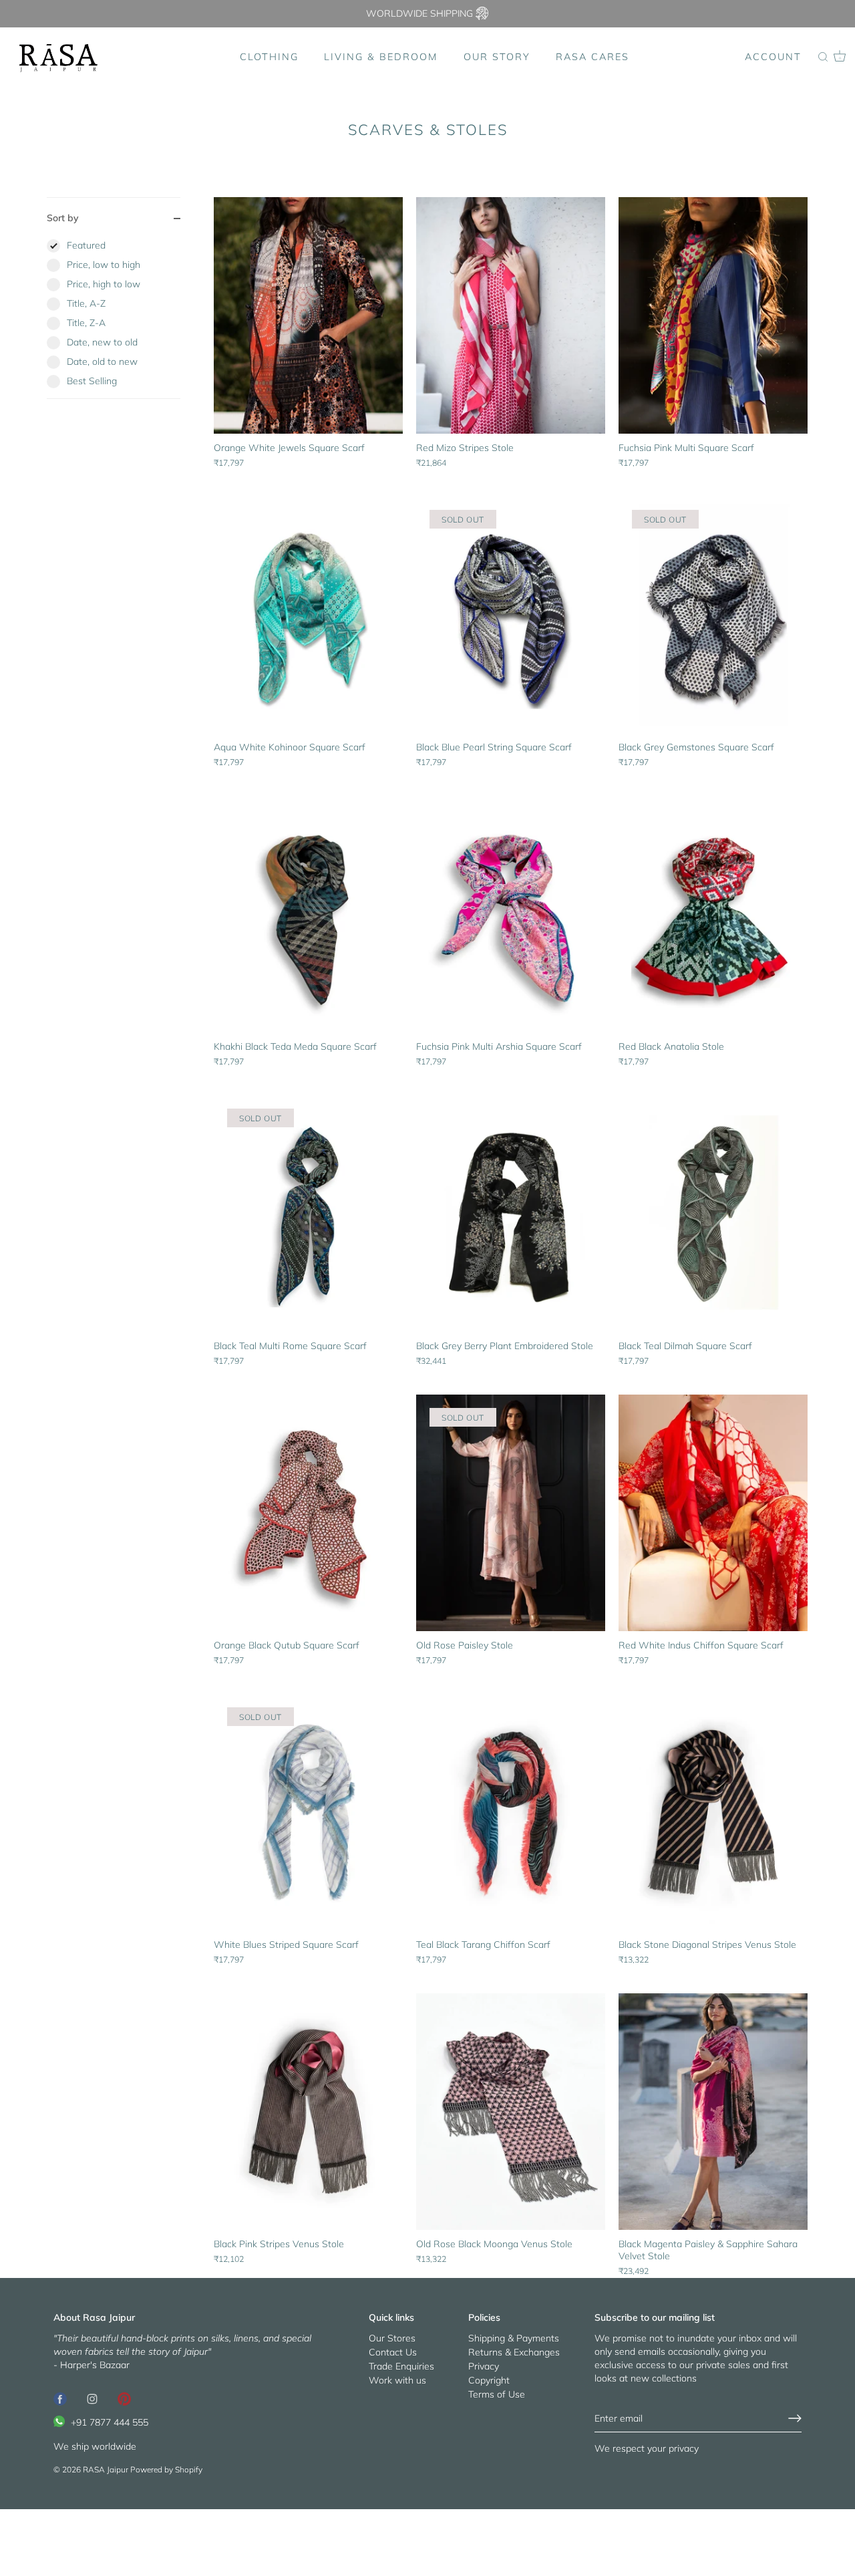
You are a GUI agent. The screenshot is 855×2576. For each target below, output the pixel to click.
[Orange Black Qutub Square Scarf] (308, 1513)
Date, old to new (102, 362)
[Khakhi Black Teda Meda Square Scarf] (308, 914)
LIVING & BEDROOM (381, 57)
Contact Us (393, 2352)
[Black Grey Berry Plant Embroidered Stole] (511, 1213)
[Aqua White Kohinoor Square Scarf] (308, 615)
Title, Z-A (86, 323)
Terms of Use (497, 2394)
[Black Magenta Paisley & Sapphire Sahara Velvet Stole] (713, 2112)
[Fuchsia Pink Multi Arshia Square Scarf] (511, 914)
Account (773, 57)
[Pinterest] (124, 2398)
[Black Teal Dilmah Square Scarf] (713, 1213)
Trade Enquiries (401, 2366)
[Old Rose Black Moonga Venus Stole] (511, 2112)
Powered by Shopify (166, 2469)
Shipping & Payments (514, 2338)
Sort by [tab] (63, 218)
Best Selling (92, 381)
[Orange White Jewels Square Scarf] (308, 315)
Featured (86, 245)
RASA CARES (592, 57)
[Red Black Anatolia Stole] (713, 914)
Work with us (397, 2380)
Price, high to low (104, 284)
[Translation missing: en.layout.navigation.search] (823, 57)
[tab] (114, 318)
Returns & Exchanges (514, 2352)
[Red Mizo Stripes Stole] (511, 315)
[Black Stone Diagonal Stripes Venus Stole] (713, 1812)
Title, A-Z (86, 303)
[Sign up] (795, 2418)
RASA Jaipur (106, 2469)
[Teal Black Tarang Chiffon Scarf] (511, 1812)
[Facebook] (60, 2398)
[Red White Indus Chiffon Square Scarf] (713, 1513)
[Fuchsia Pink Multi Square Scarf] (713, 315)
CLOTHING (269, 57)
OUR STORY (497, 57)
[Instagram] (92, 2398)
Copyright (489, 2380)
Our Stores (392, 2338)
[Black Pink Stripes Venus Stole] (308, 2112)
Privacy (484, 2366)
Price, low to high (104, 265)
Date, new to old (102, 342)
